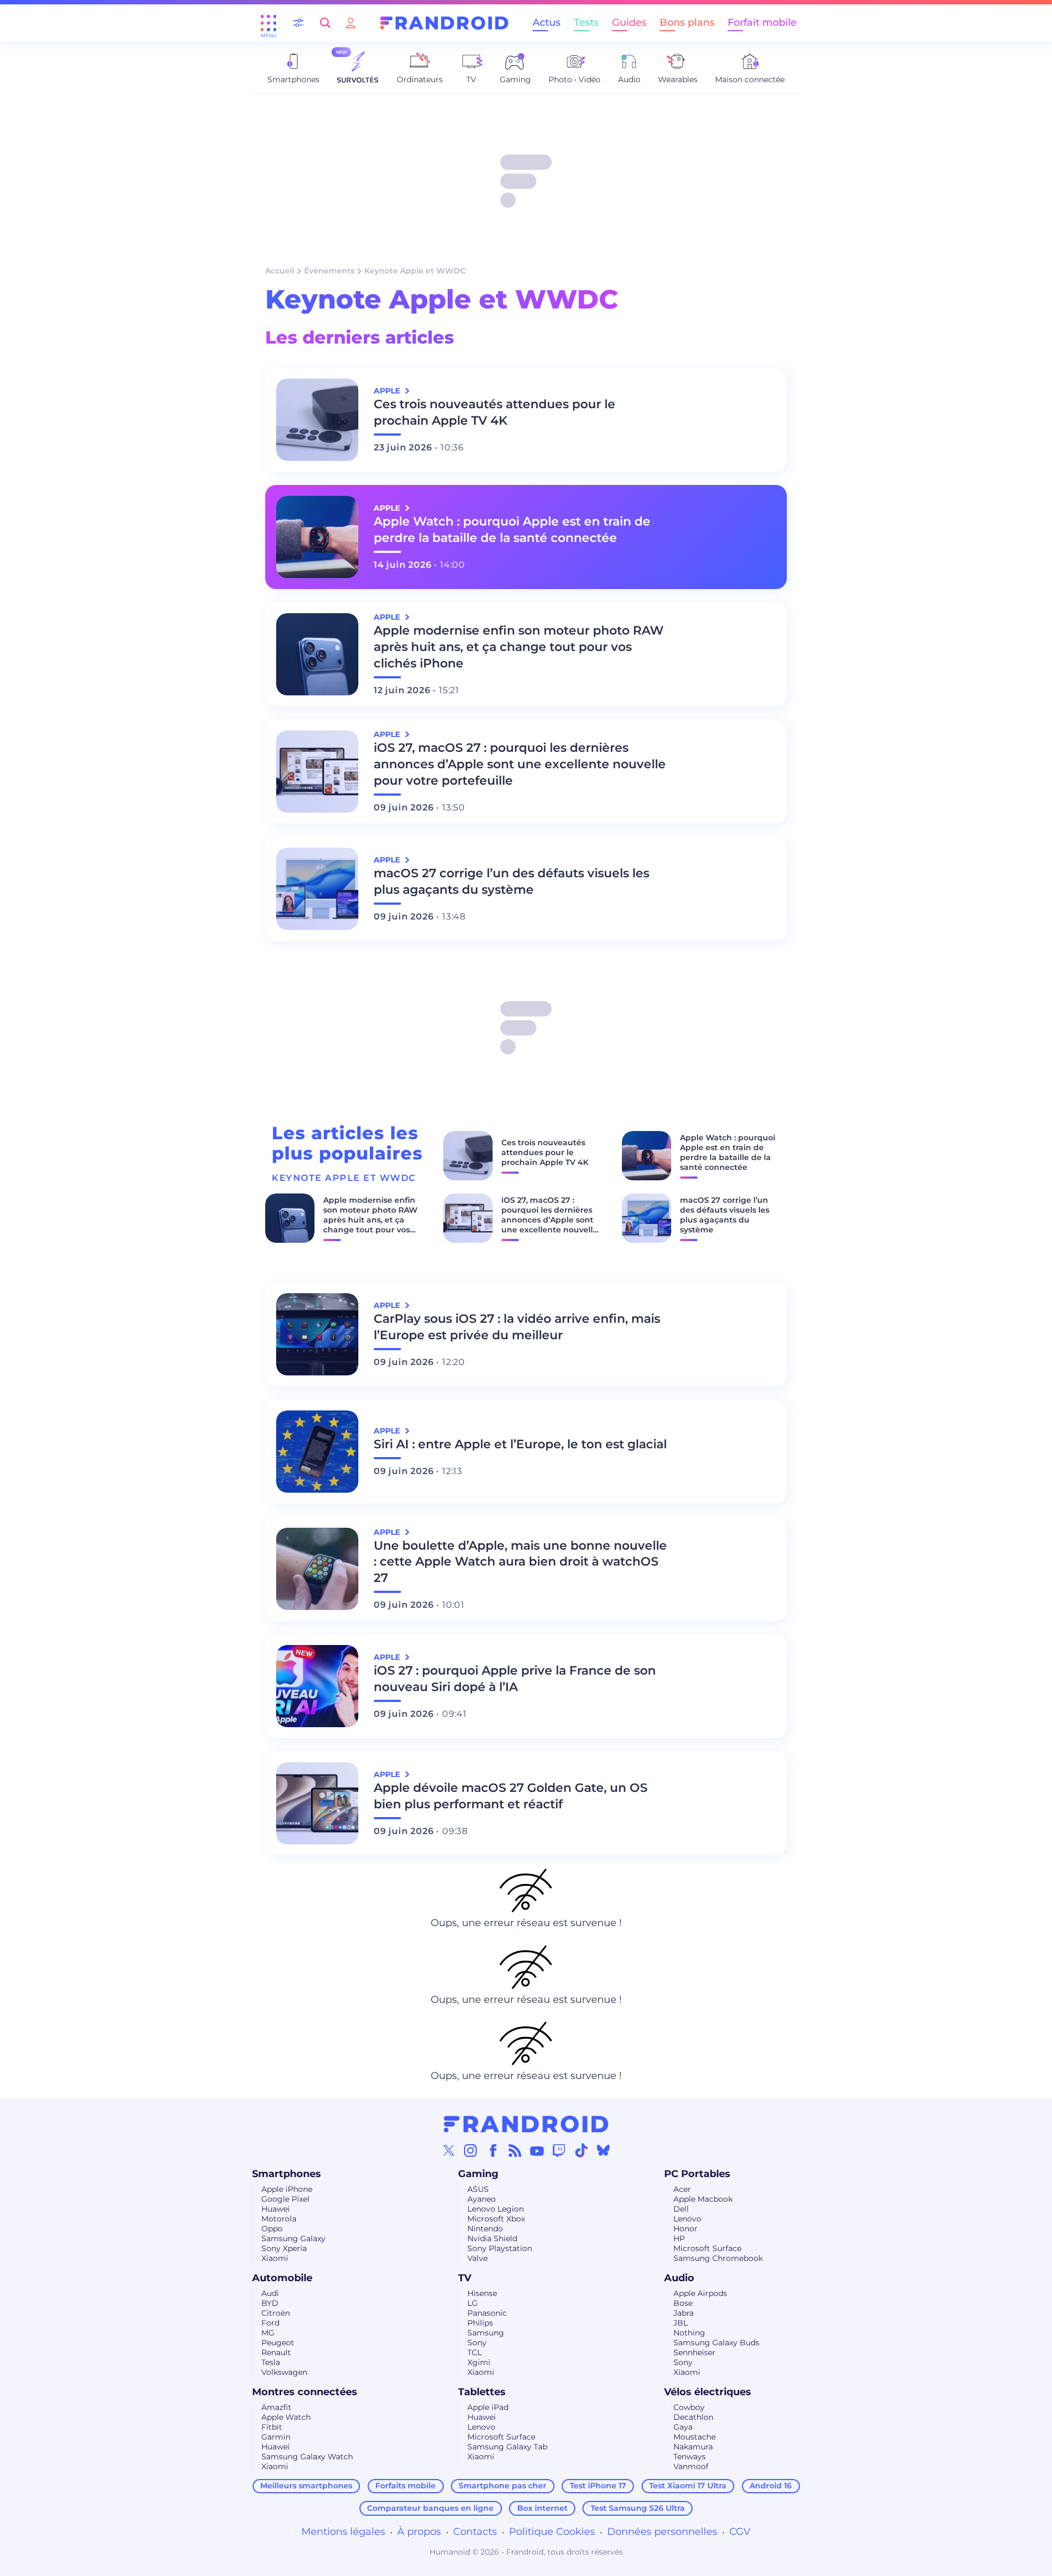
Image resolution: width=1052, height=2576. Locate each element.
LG (473, 2303)
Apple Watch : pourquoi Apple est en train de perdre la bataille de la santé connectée (512, 530)
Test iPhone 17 (598, 2486)
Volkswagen (284, 2372)
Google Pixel (285, 2199)
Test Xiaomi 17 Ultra (688, 2486)
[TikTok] (581, 2150)
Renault (276, 2352)
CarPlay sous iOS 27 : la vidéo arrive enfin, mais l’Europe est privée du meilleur (517, 1327)
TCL (474, 2352)
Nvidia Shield (492, 2238)
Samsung (486, 2333)
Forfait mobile (762, 22)
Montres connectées (305, 2392)
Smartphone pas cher (502, 2486)
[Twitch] (559, 2150)
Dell (681, 2209)
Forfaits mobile (405, 2486)
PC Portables (697, 2174)
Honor (685, 2229)
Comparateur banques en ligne (430, 2508)
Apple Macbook (703, 2199)
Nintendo (485, 2229)
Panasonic (487, 2313)
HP (679, 2238)
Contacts (475, 2532)
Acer (682, 2189)
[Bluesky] (603, 2150)
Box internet (542, 2508)
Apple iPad (488, 2407)
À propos (419, 2532)
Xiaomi (275, 2258)
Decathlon (693, 2417)
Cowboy (689, 2407)
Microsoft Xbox (496, 2219)
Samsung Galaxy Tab (507, 2447)
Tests (586, 22)
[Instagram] (471, 2150)
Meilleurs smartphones (306, 2486)
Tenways (690, 2457)
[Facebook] (493, 2150)
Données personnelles (662, 2532)
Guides (629, 22)
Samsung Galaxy (293, 2238)
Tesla (271, 2362)
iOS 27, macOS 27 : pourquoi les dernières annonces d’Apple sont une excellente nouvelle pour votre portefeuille (520, 764)
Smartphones (287, 2174)
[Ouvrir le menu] (268, 23)
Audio (679, 2278)
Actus (547, 22)
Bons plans (687, 22)
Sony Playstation (500, 2248)
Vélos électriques (708, 2392)
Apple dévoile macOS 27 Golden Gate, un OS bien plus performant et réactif (511, 1796)
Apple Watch (286, 2417)
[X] (449, 2150)
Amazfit (276, 2407)
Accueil (280, 271)
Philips (480, 2323)
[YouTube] (537, 2150)
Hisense (482, 2293)
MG (268, 2333)
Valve (478, 2258)
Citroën (276, 2313)
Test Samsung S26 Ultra (638, 2508)
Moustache (694, 2437)
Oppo (272, 2229)
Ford (270, 2323)
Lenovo (687, 2219)
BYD (270, 2303)
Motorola (279, 2219)
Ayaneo (482, 2199)
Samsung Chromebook (718, 2258)
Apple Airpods (700, 2293)
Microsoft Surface (707, 2248)
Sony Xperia (284, 2248)
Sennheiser (694, 2352)
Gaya (683, 2427)
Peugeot (278, 2343)
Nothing (689, 2333)
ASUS (478, 2189)
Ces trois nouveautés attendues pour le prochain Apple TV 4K (494, 412)
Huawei (276, 2209)
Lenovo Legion (496, 2209)
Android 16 (771, 2486)
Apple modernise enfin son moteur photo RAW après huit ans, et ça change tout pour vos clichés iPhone (519, 647)
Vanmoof (691, 2466)
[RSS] (515, 2150)
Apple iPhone (287, 2189)
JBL (681, 2323)
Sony (477, 2343)
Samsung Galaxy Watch (307, 2457)
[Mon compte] (351, 23)
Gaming (478, 2174)
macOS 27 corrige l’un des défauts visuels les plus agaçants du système (511, 881)
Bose (683, 2303)
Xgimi (479, 2362)
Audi (270, 2293)
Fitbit (272, 2427)
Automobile (282, 2278)
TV (465, 2278)
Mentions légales (343, 2532)
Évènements (329, 271)
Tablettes (482, 2392)
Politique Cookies (552, 2532)
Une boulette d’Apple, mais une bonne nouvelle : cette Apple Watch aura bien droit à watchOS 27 (520, 1562)
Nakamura (693, 2447)
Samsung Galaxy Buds (716, 2343)
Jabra (684, 2313)
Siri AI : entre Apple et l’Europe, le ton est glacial (520, 1444)
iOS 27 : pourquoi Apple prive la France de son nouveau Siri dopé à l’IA (515, 1679)
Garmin (276, 2437)
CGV (740, 2532)
